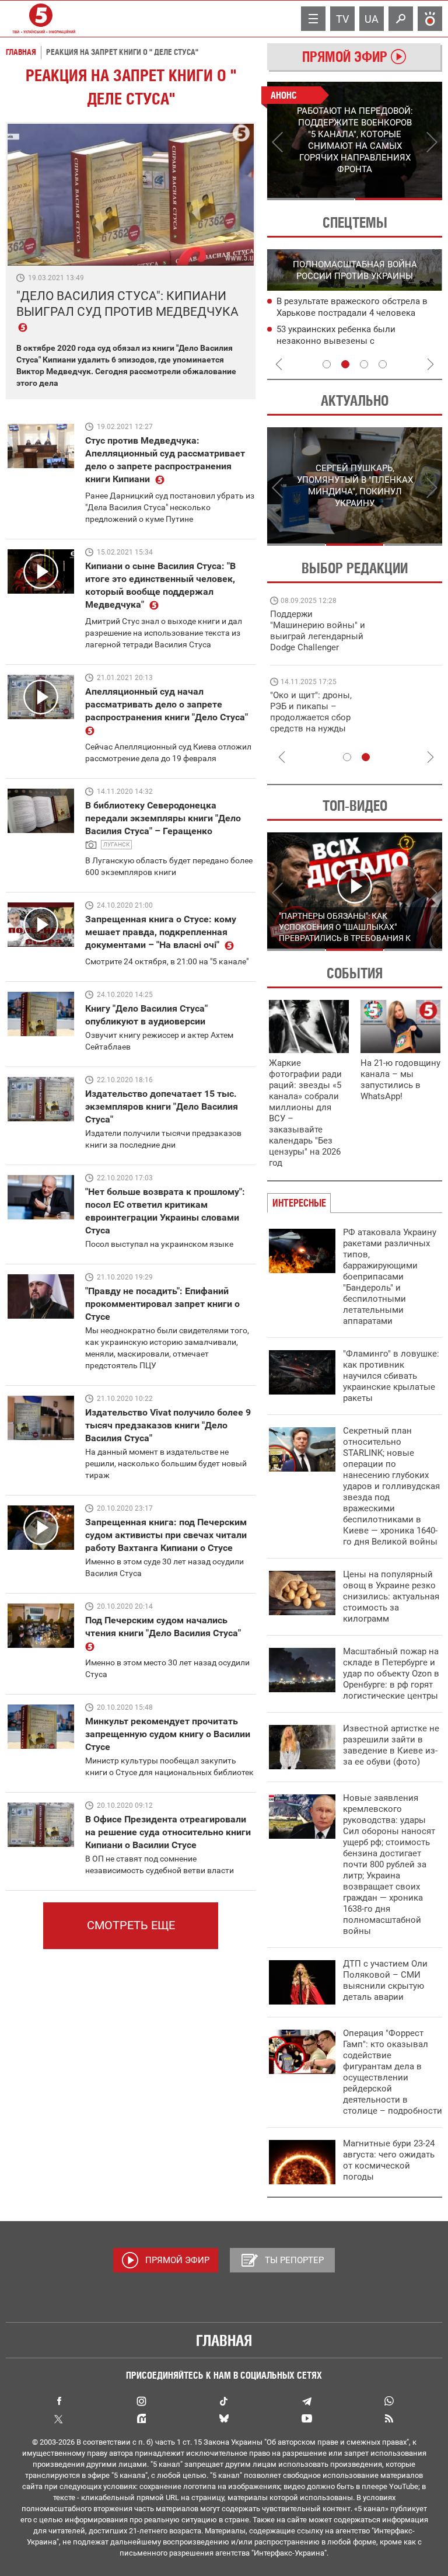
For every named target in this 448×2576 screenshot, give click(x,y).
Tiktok (224, 2401)
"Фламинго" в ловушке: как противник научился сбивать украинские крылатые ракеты (391, 1376)
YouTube (307, 2418)
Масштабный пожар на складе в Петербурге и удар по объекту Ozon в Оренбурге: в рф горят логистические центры (391, 1674)
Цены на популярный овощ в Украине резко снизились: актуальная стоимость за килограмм (391, 1597)
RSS (389, 2418)
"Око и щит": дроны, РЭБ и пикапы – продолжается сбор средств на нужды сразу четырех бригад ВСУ (315, 723)
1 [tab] (311, 199)
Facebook (59, 2401)
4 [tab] (383, 364)
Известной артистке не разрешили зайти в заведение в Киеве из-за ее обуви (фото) (391, 1745)
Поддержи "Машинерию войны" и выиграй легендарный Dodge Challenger (318, 631)
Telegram (307, 2401)
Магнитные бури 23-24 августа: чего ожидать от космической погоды (389, 2160)
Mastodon (141, 2418)
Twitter (59, 2418)
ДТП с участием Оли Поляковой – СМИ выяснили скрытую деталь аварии (385, 1980)
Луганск (116, 844)
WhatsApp (389, 2401)
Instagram (141, 2401)
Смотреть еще (131, 1925)
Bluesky (224, 2418)
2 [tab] (399, 199)
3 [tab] (364, 364)
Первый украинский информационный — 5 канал (41, 19)
